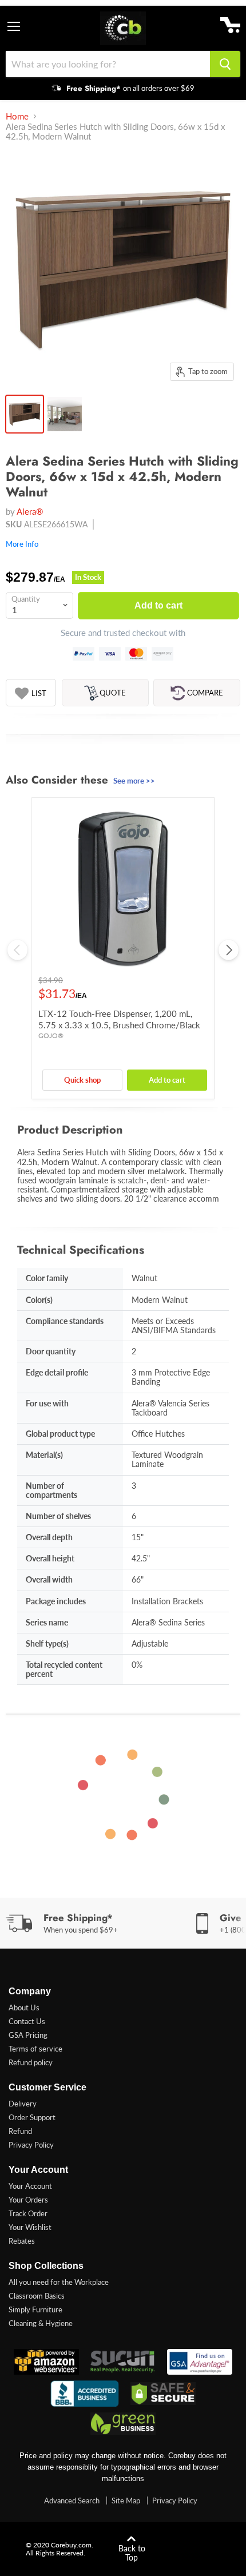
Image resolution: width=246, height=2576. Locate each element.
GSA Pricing (28, 2035)
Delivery (23, 2104)
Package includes (56, 1601)
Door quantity (51, 1351)
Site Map (126, 2501)
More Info (22, 544)
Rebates (22, 2241)
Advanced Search (72, 2501)
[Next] (229, 950)
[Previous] (17, 950)
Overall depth (49, 1537)
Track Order (28, 2213)
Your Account (30, 2186)
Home (17, 116)
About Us (24, 2007)
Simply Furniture (35, 2309)
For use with (47, 1403)
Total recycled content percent (64, 1669)
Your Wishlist (30, 2227)
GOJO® (51, 1035)
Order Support (32, 2117)
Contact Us (27, 2021)
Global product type (60, 1434)
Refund (20, 2131)
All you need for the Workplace (59, 2282)
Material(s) (44, 1455)
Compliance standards (65, 1321)
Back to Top (132, 2553)
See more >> (134, 781)
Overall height (50, 1558)
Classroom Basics (37, 2296)
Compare (205, 693)
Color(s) (39, 1300)
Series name (47, 1622)
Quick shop (82, 1080)
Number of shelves (58, 1516)
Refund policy (31, 2062)
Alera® (30, 511)
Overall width (49, 1579)
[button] (31, 693)
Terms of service (35, 2049)
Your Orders (28, 2200)
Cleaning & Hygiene (41, 2323)
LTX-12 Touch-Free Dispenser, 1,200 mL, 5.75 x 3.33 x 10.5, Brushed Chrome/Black (119, 1019)
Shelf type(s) (47, 1643)
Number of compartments (51, 1490)
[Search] (225, 64)
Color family (47, 1278)
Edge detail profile (57, 1372)
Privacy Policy (31, 2145)
